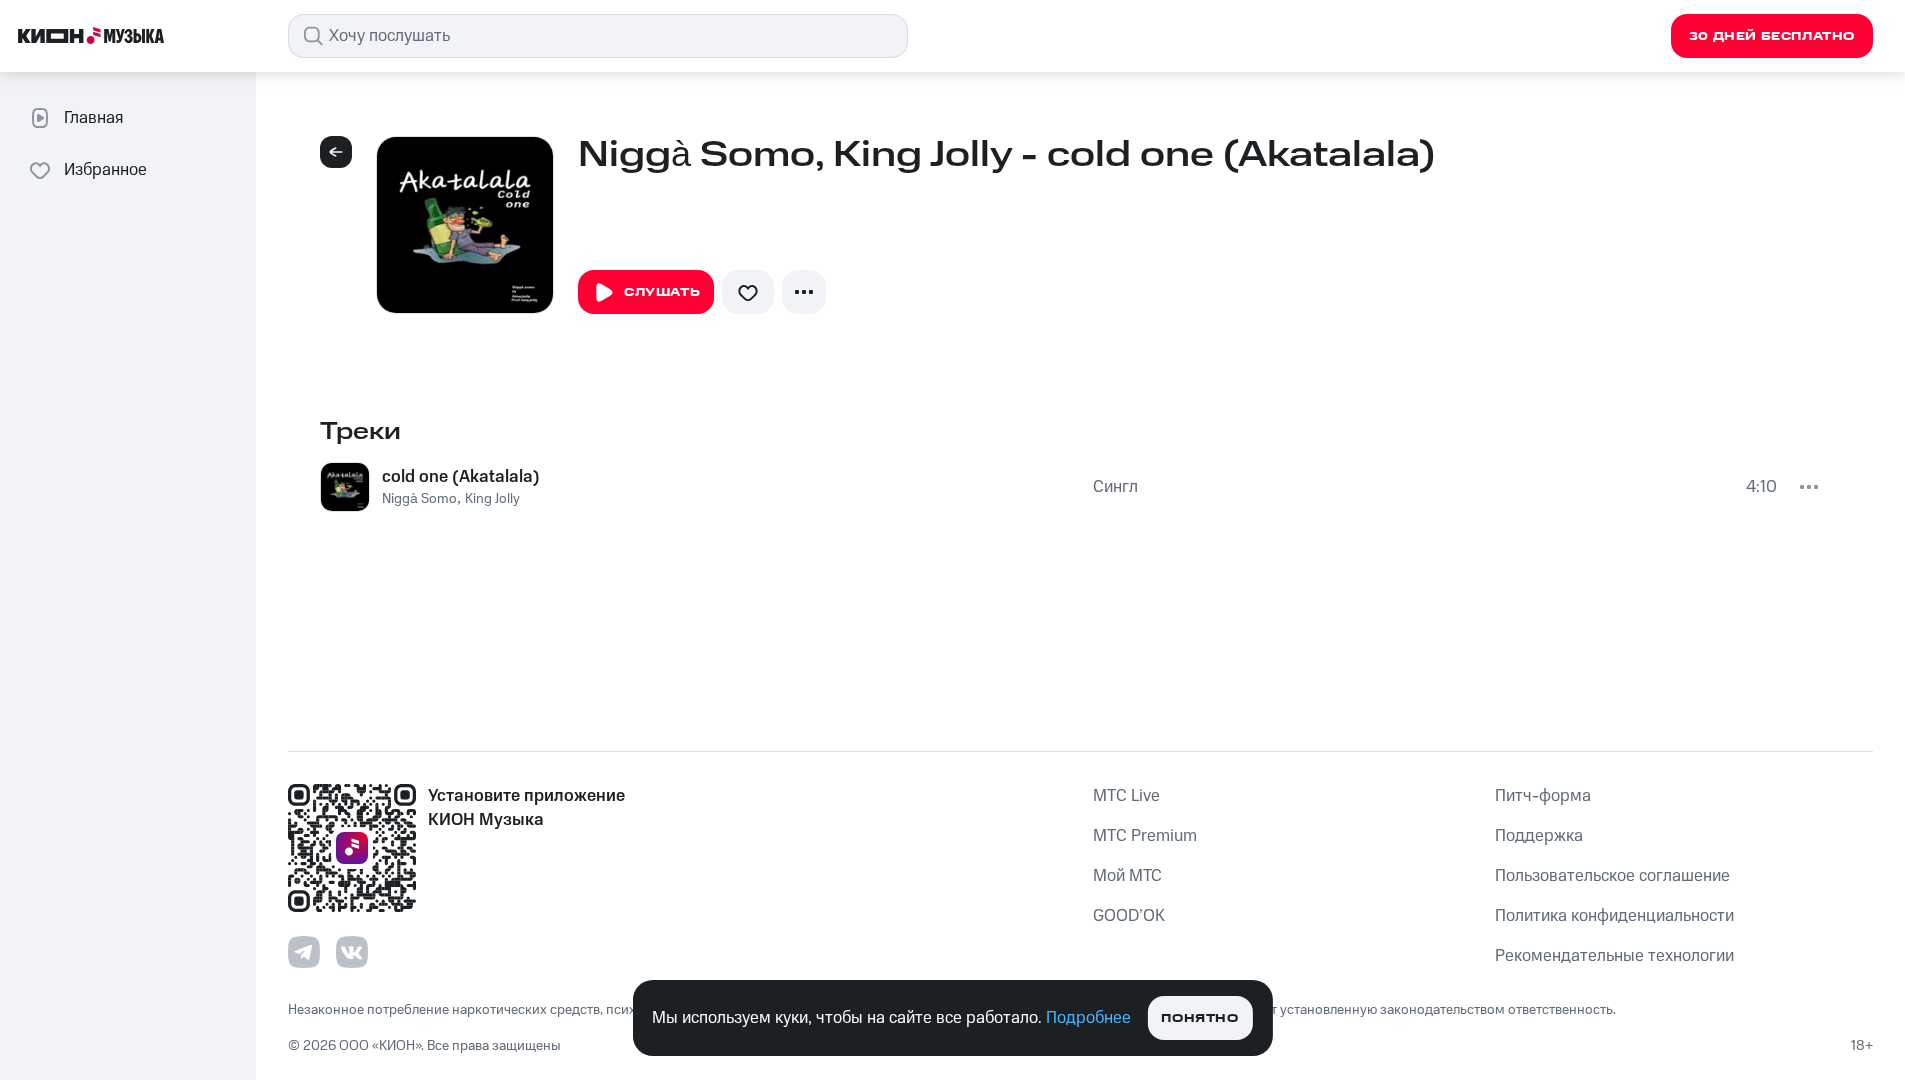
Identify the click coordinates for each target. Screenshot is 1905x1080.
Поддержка (1539, 836)
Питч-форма (1543, 796)
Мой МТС (1127, 876)
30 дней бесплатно (1772, 36)
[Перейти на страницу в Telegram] (304, 952)
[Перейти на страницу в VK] (352, 952)
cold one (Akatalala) (461, 477)
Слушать (662, 292)
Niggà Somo (419, 499)
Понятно (1199, 1018)
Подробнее (1088, 1018)
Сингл (1115, 487)
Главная (93, 118)
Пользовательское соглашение (1612, 876)
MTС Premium (1145, 836)
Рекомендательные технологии (1614, 956)
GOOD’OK (1129, 916)
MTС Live (1126, 796)
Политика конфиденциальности (1614, 916)
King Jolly (492, 499)
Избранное (105, 170)
